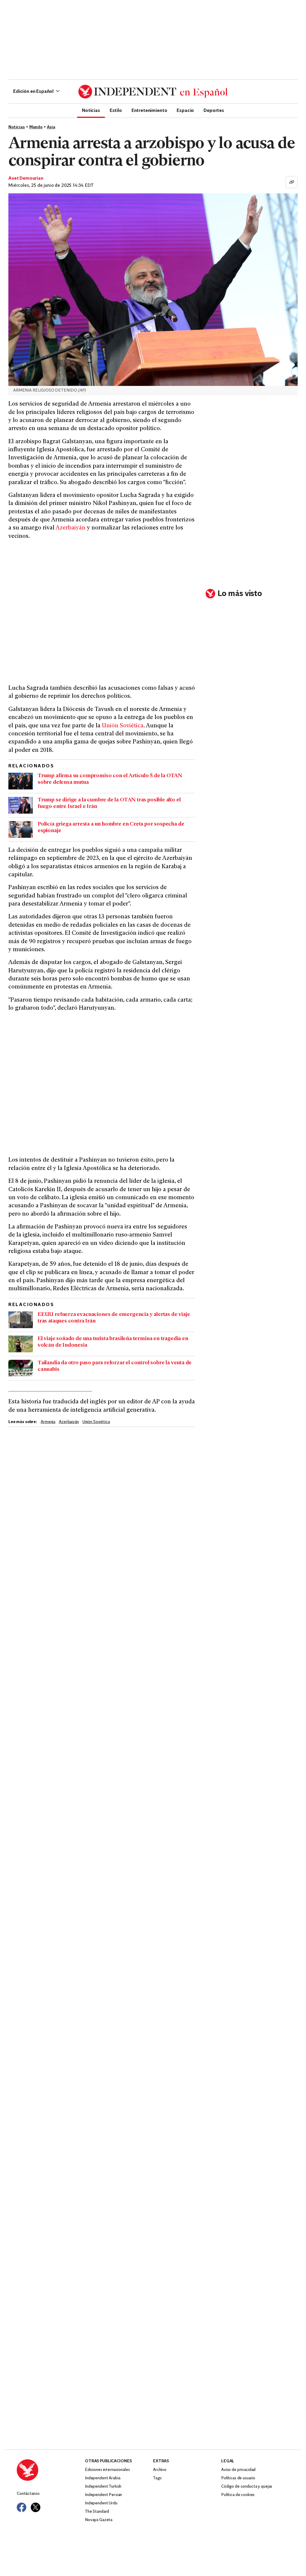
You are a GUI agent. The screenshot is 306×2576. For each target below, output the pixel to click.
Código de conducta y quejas (247, 2487)
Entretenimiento (149, 110)
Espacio (185, 110)
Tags (157, 2478)
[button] (36, 92)
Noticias (91, 110)
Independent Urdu (101, 2503)
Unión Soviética (123, 726)
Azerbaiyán (71, 528)
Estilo (116, 110)
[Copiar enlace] (292, 182)
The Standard (97, 2512)
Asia (51, 127)
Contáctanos (28, 2494)
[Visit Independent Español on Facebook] (22, 2507)
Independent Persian (103, 2495)
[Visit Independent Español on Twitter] (36, 2507)
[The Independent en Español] (153, 92)
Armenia (48, 1422)
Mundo (36, 127)
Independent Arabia (102, 2478)
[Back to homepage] (51, 2470)
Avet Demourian (26, 178)
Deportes (214, 110)
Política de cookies (238, 2495)
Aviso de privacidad (238, 2470)
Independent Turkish (103, 2487)
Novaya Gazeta (99, 2520)
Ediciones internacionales (107, 2470)
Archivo (160, 2470)
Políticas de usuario (238, 2478)
